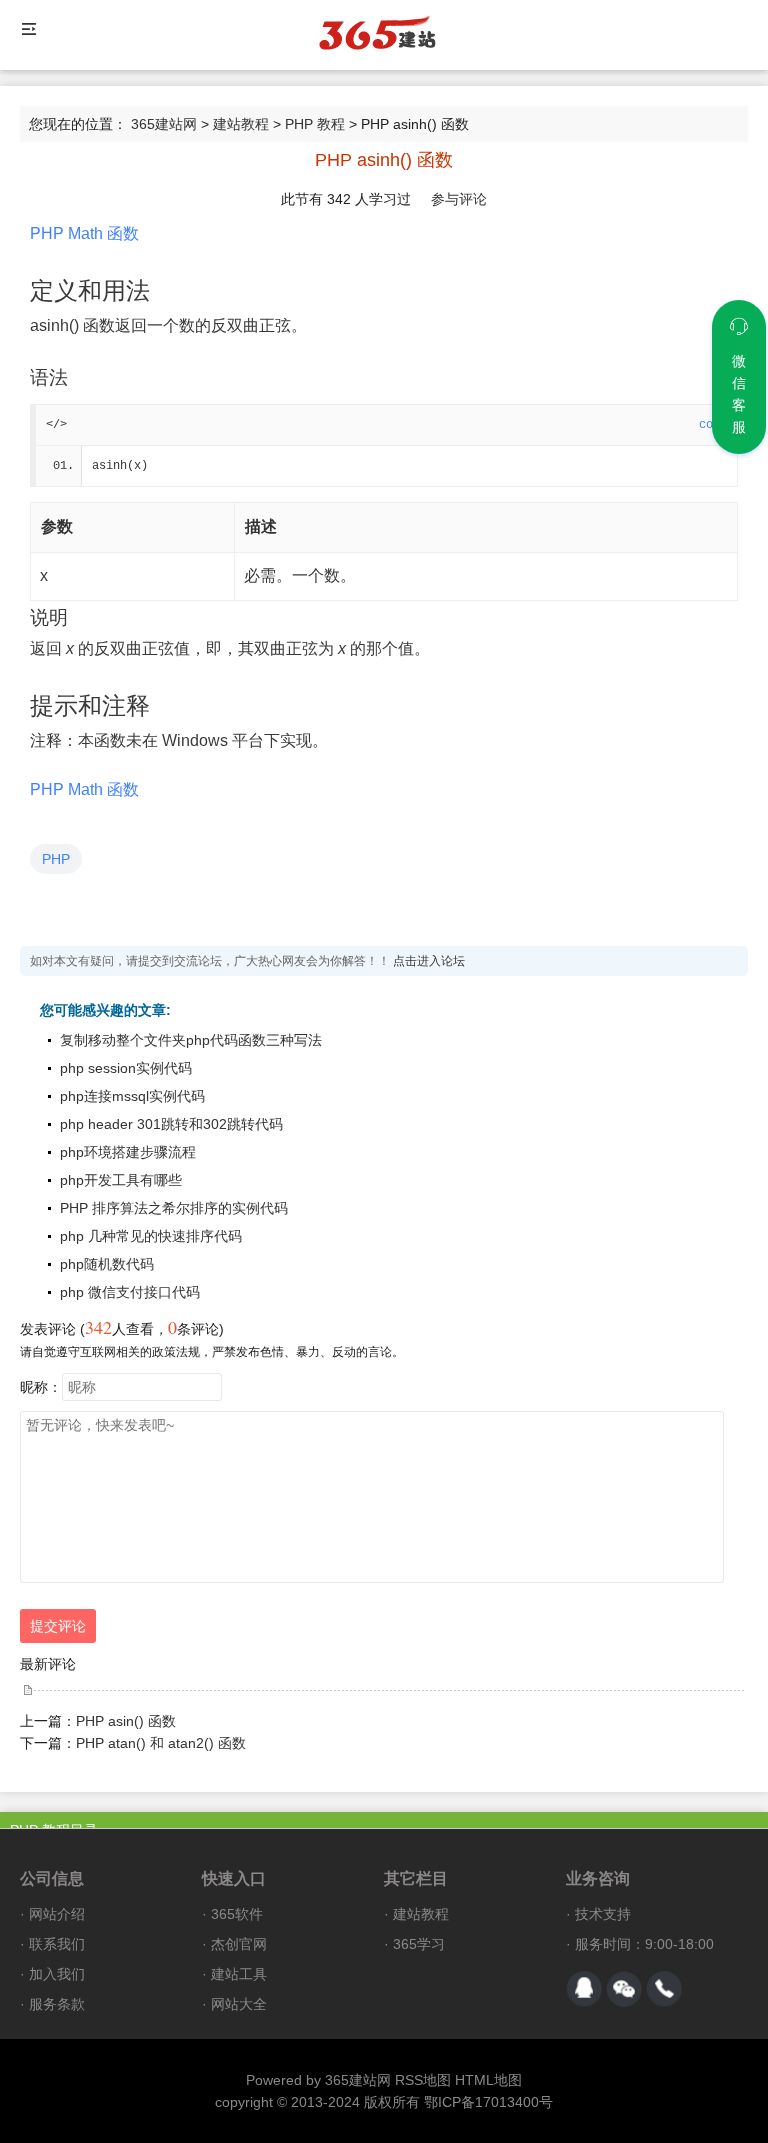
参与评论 (459, 199)
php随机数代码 (107, 1264)
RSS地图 (423, 2080)
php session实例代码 (126, 1068)
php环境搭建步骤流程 (128, 1152)
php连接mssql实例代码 (132, 1096)
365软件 (237, 1914)
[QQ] (584, 1989)
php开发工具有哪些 (121, 1180)
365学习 (419, 1944)
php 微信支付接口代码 (130, 1292)
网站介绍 (57, 1914)
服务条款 (57, 2004)
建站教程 (241, 124)
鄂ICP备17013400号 (488, 2102)
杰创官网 (239, 1944)
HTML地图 (488, 2080)
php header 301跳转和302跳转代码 (171, 1124)
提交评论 (58, 1626)
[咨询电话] (664, 1989)
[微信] (624, 1989)
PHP (56, 859)
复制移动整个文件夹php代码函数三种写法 (191, 1040)
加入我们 (57, 1974)
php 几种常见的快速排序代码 (151, 1236)
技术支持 (603, 1914)
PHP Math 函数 (84, 233)
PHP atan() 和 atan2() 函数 (161, 1743)
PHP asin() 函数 (126, 1721)
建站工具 (239, 1974)
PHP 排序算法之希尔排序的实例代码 (174, 1208)
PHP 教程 (315, 124)
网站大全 (239, 2004)
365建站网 (164, 124)
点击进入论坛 (429, 961)
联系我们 (57, 1944)
